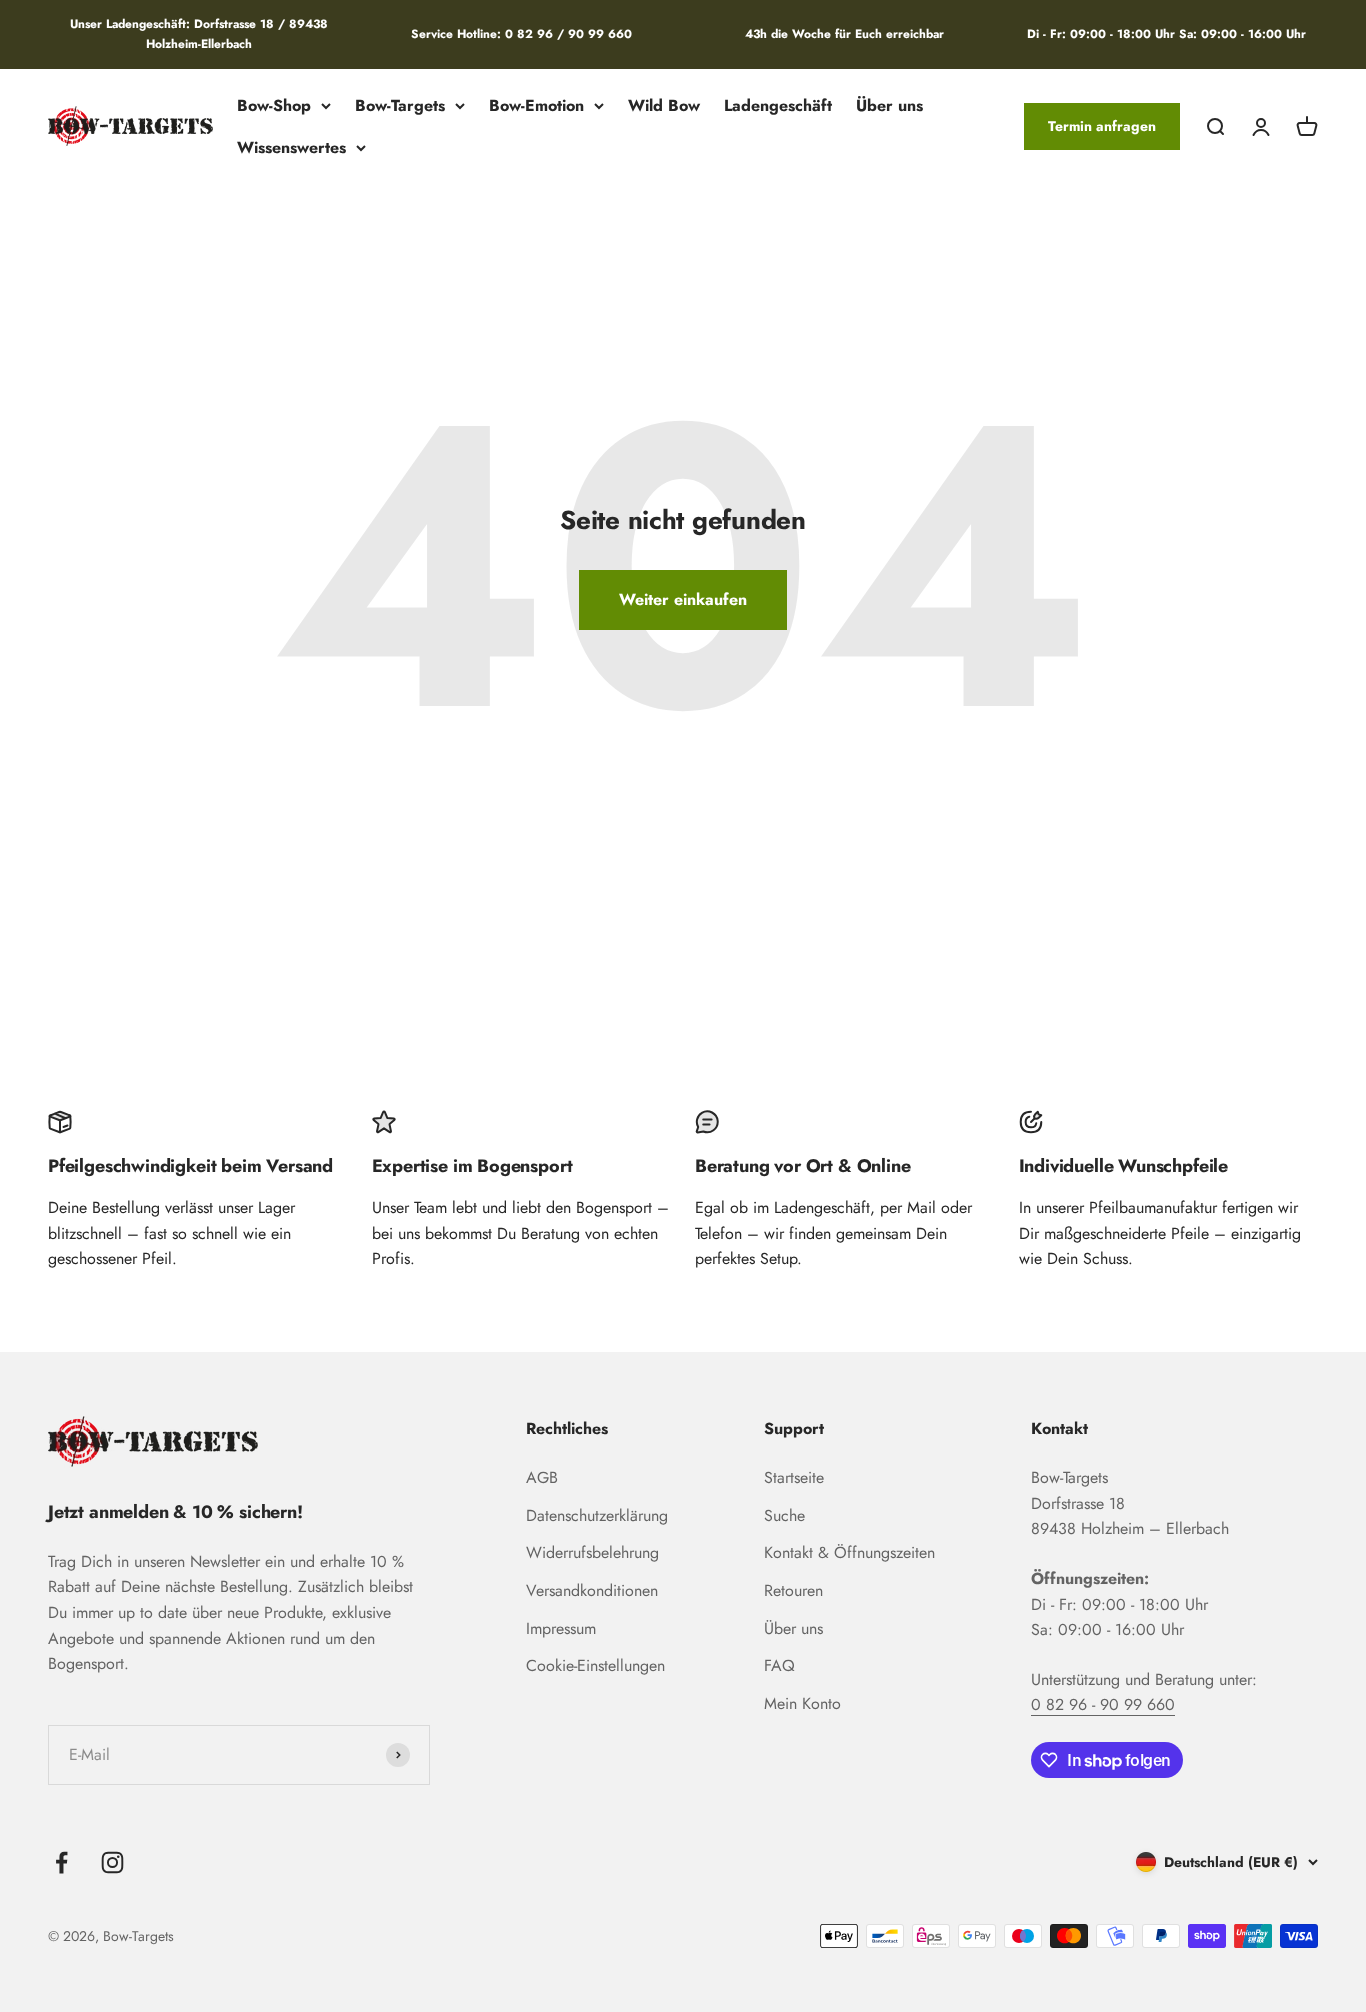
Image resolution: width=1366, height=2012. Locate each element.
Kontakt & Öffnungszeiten (849, 1552)
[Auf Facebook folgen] (61, 1862)
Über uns (889, 105)
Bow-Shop (274, 105)
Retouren (793, 1590)
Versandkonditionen (592, 1590)
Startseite (794, 1477)
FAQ (779, 1665)
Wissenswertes (291, 146)
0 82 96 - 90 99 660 (1103, 1704)
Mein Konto (802, 1703)
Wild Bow (664, 105)
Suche (784, 1515)
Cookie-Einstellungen (595, 1665)
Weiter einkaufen (683, 599)
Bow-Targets (400, 105)
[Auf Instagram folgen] (112, 1862)
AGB (542, 1477)
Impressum (561, 1628)
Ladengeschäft (778, 105)
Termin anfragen (1102, 126)
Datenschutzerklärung (597, 1515)
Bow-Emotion (536, 105)
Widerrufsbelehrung (592, 1552)
